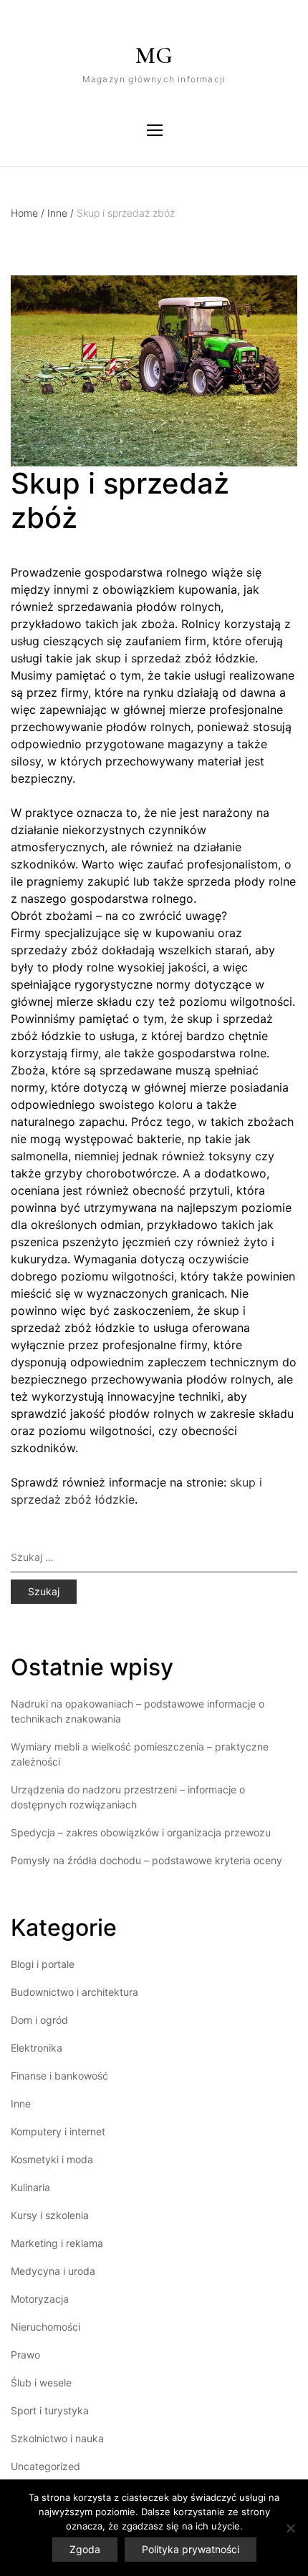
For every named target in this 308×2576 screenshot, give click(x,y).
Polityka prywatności (191, 2549)
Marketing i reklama (57, 2243)
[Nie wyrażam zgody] (290, 2528)
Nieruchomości (45, 2327)
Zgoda (85, 2549)
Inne (61, 213)
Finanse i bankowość (59, 2076)
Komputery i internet (58, 2131)
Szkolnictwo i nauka (57, 2438)
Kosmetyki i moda (52, 2159)
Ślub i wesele (41, 2382)
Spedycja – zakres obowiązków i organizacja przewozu (141, 1832)
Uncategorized (45, 2466)
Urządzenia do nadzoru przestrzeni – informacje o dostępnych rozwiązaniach (128, 1797)
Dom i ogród (39, 2020)
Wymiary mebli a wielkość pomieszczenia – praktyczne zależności (140, 1754)
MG (154, 55)
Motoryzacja (40, 2299)
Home (28, 213)
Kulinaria (30, 2187)
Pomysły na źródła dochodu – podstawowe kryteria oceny (146, 1860)
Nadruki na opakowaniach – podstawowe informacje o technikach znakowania (138, 1711)
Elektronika (37, 2048)
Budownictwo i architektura (74, 1992)
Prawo (25, 2355)
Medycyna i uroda (53, 2271)
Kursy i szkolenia (50, 2215)
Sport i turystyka (50, 2410)
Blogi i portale (43, 1964)
